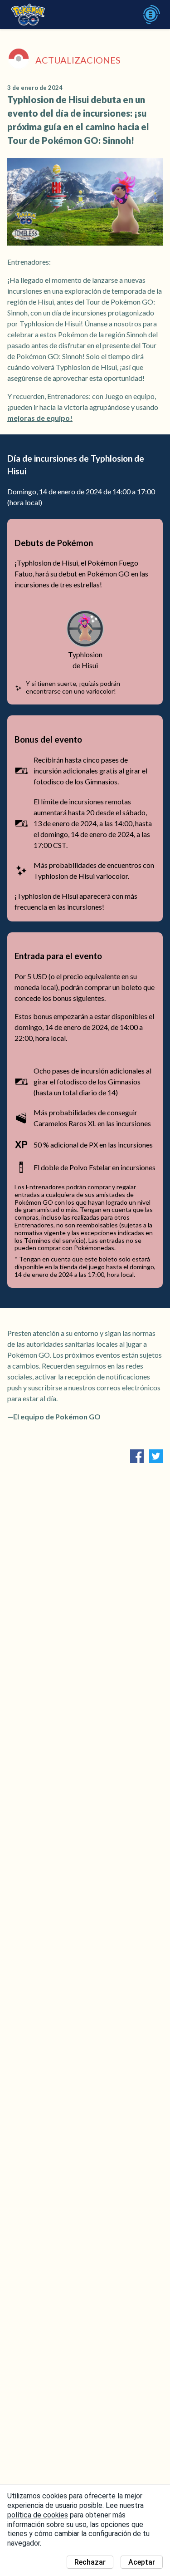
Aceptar (142, 2562)
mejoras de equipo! (40, 418)
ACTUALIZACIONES (78, 60)
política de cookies (38, 2515)
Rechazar (90, 2562)
